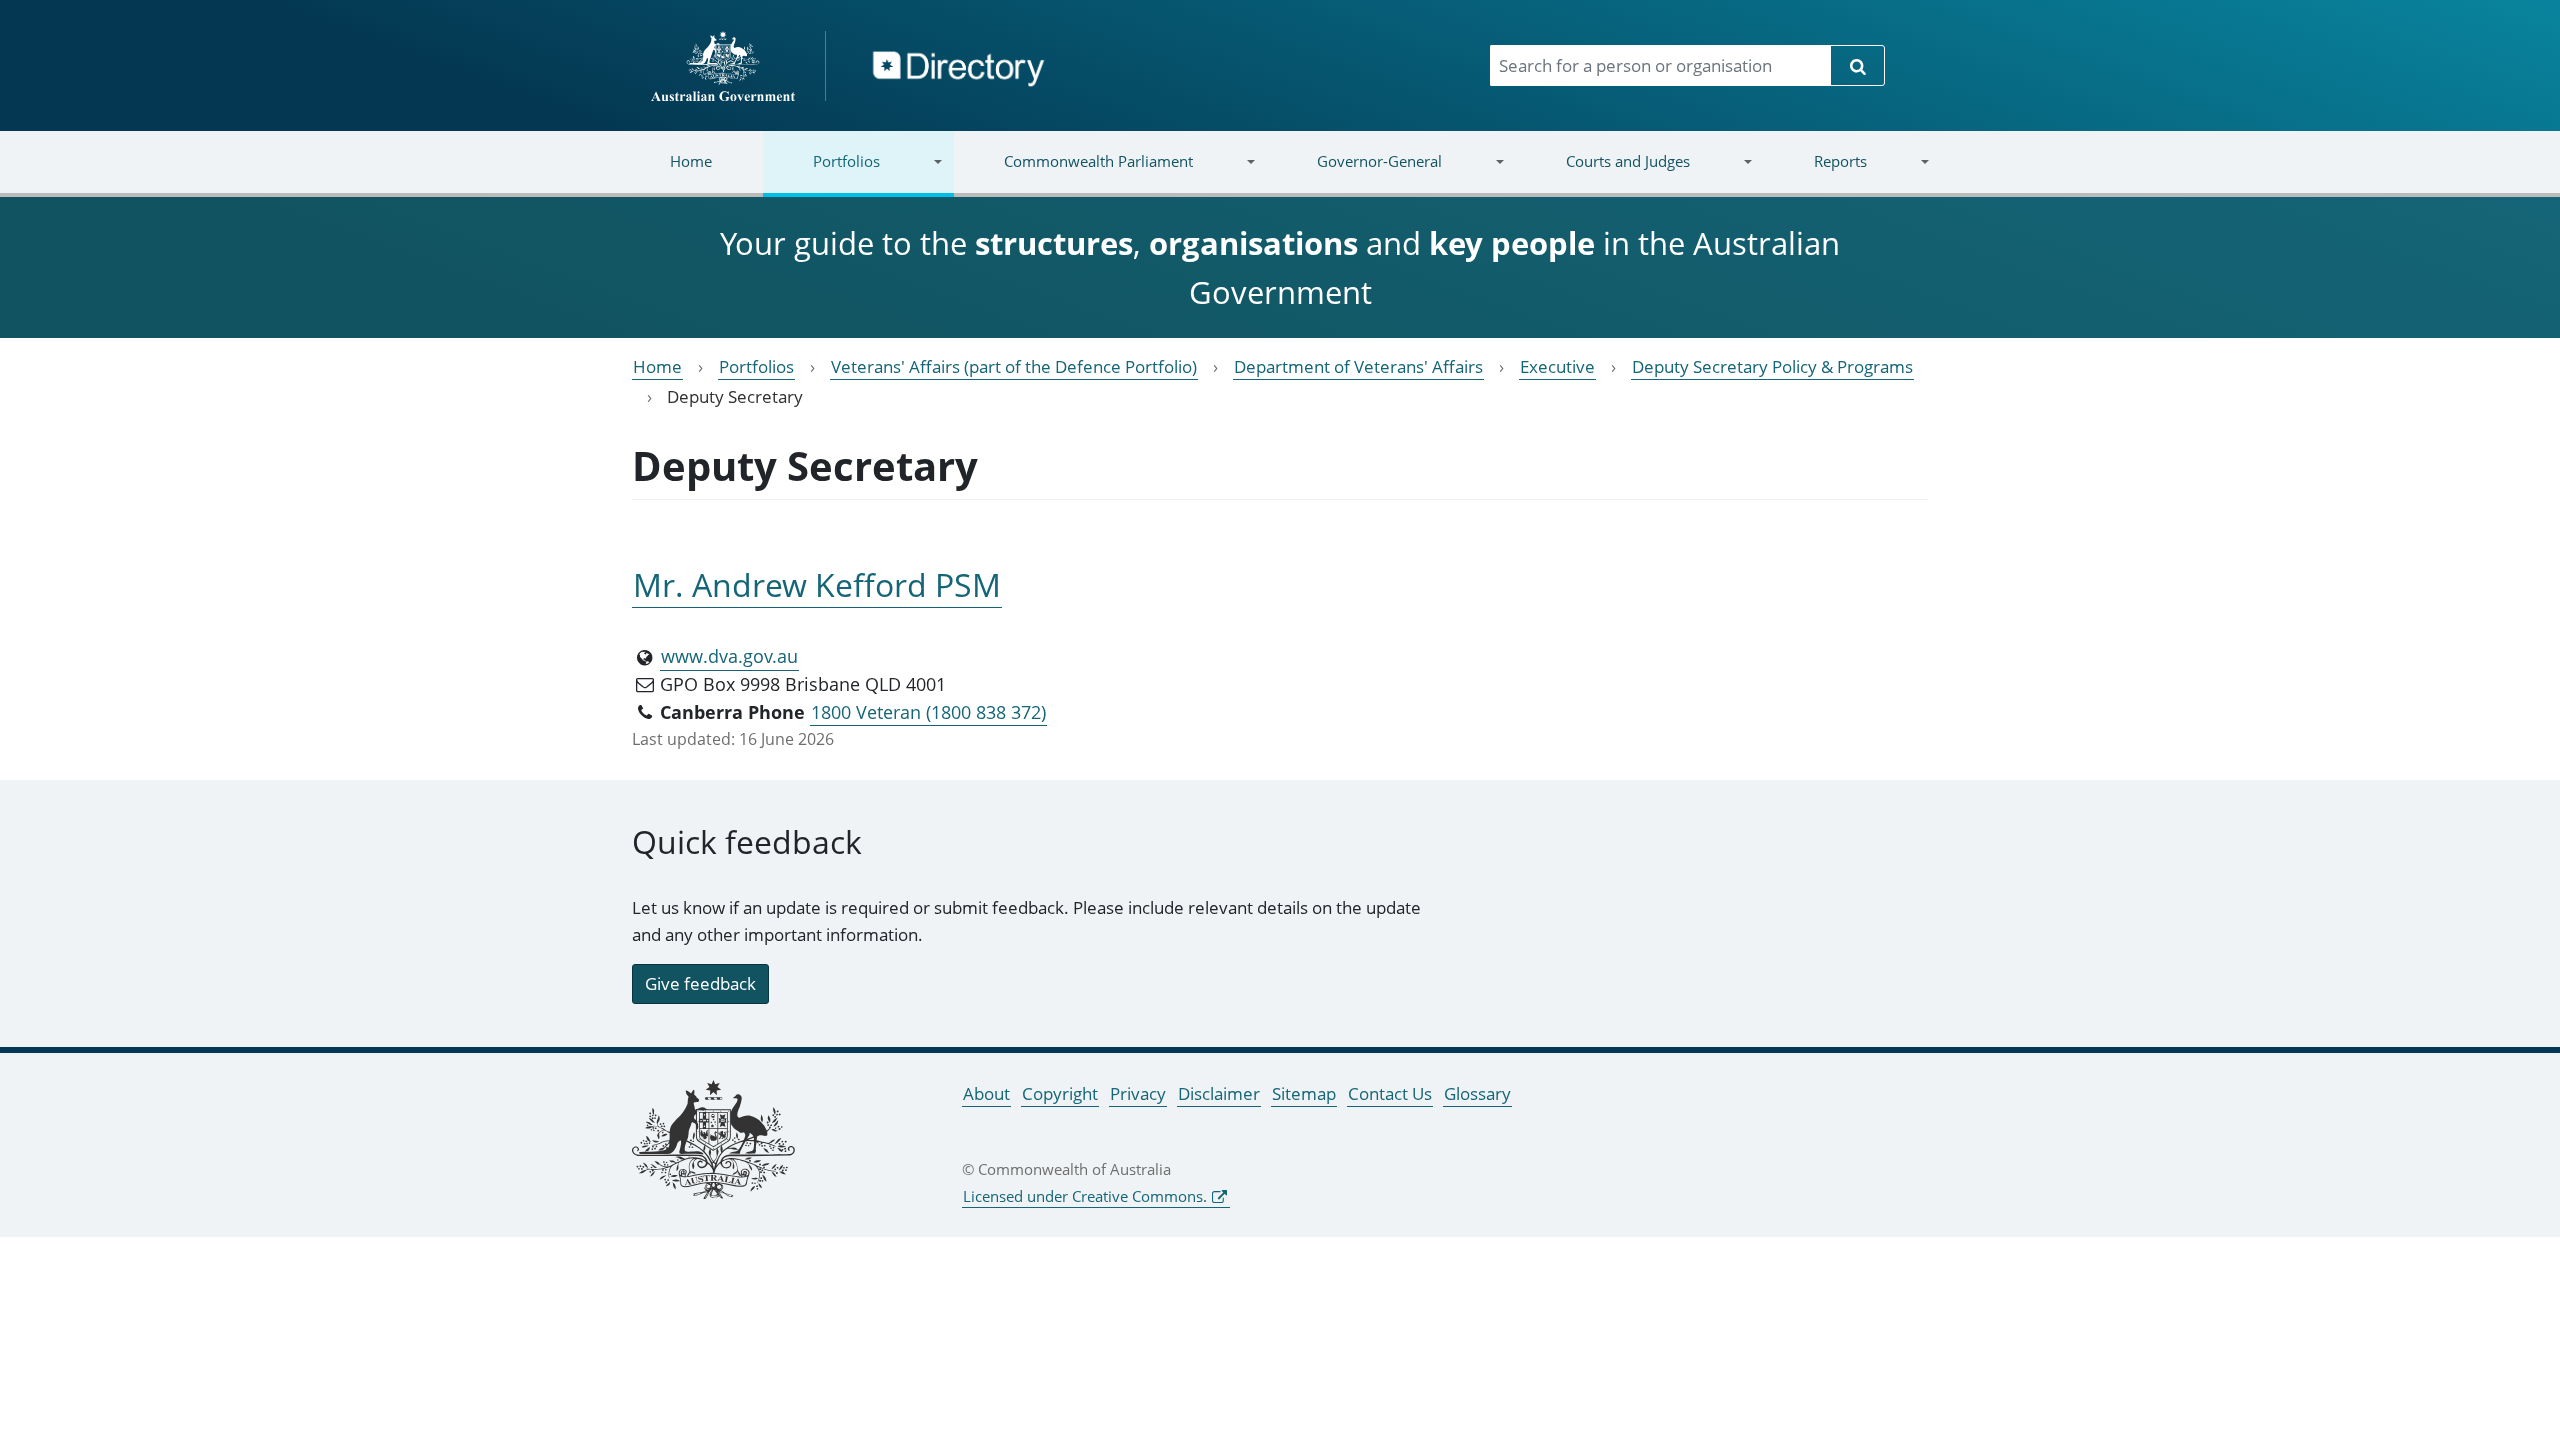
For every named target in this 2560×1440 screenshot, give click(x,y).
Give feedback (700, 983)
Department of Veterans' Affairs (1358, 366)
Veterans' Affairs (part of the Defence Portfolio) (1014, 366)
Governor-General (1354, 173)
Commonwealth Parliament (1073, 173)
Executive (1557, 366)
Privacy (1138, 1093)
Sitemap (1304, 1093)
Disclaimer (1219, 1093)
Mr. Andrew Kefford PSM (817, 584)
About (986, 1093)
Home (691, 161)
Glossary (1477, 1093)
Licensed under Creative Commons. (1085, 1196)
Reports (1814, 173)
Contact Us (1390, 1093)
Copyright (1060, 1093)
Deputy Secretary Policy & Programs (1772, 366)
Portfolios (821, 173)
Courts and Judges (1602, 173)
